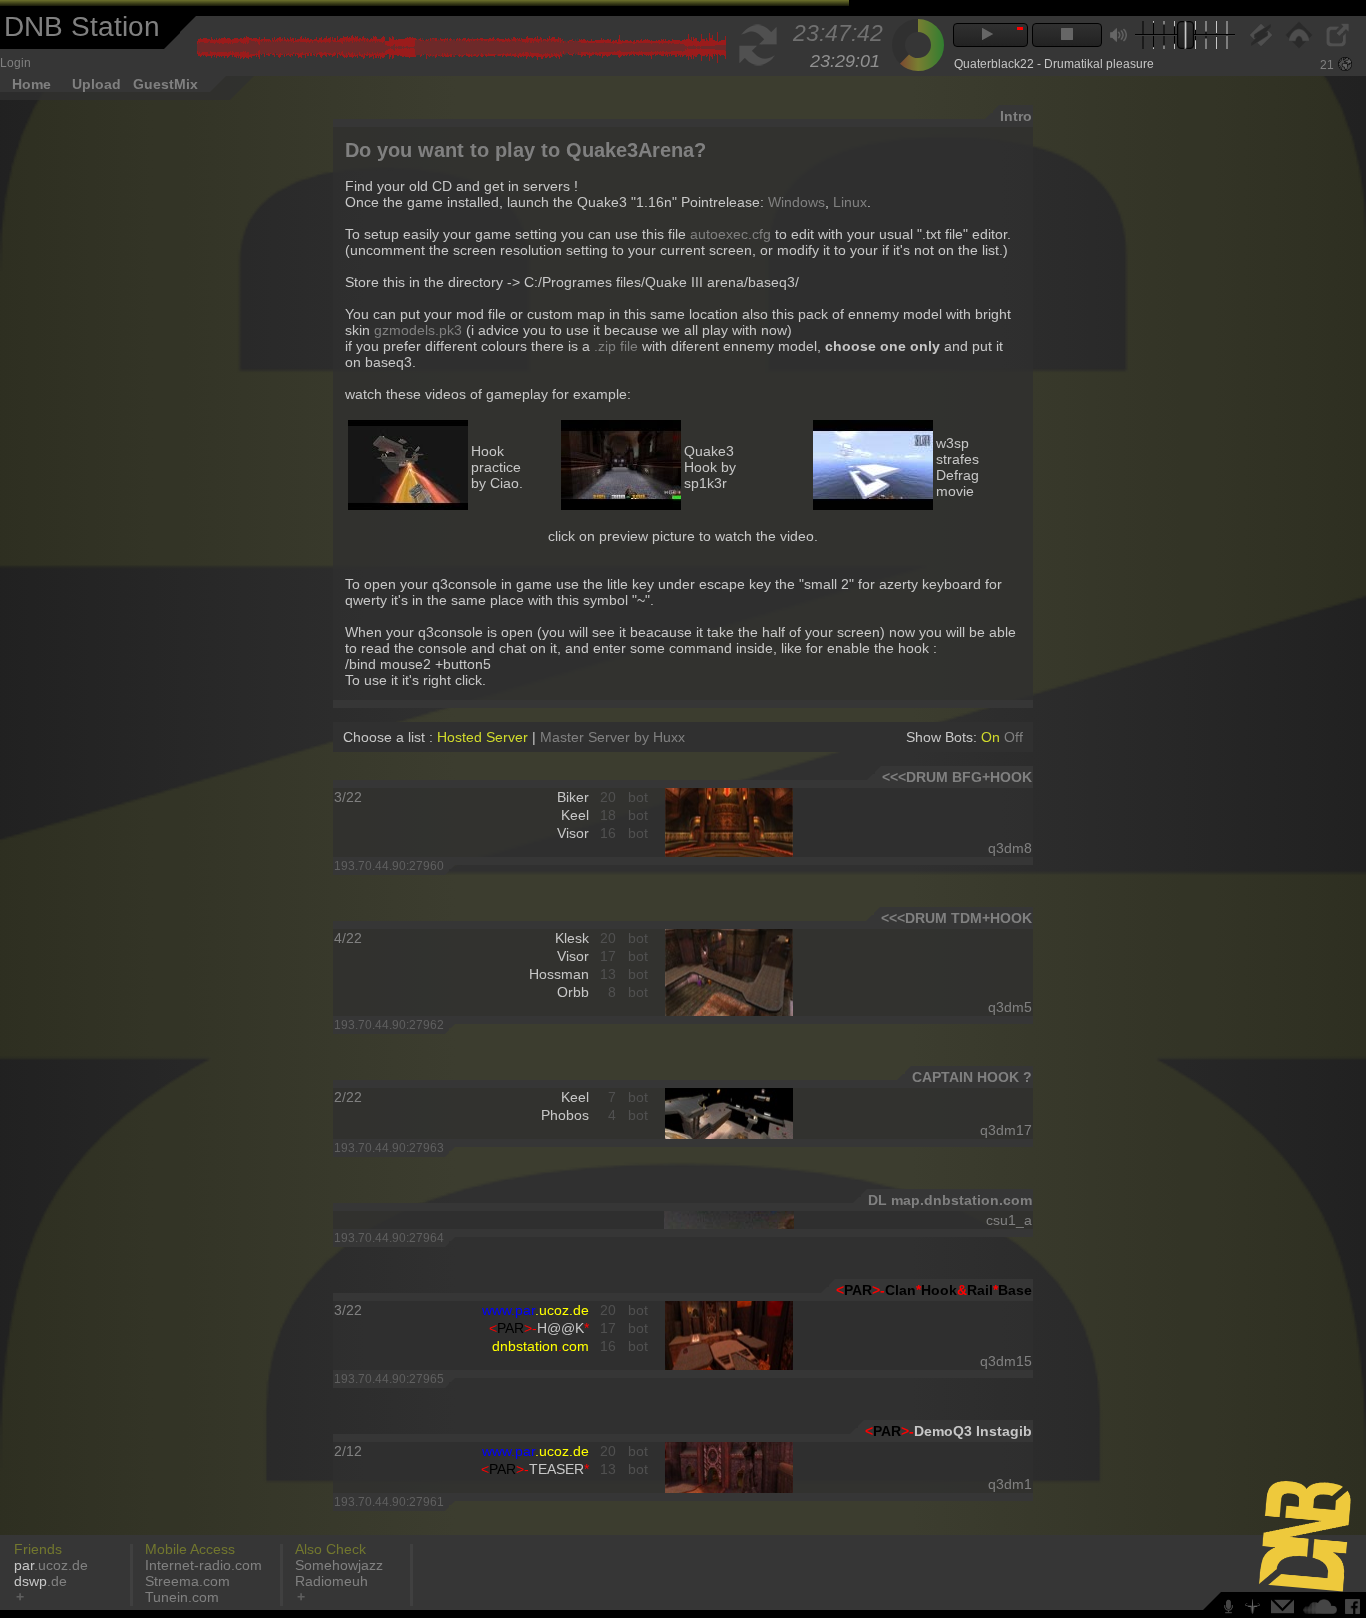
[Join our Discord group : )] (1232, 1610)
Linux (850, 202)
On (992, 737)
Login (15, 63)
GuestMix (165, 84)
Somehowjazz (339, 1565)
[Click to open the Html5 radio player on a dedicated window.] (1336, 43)
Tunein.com (182, 1597)
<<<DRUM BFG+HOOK (957, 777)
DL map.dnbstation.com (950, 1200)
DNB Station (82, 26)
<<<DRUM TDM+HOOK (956, 918)
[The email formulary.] (1285, 1610)
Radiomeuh (331, 1581)
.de (40, 1581)
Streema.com (187, 1581)
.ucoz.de (51, 1565)
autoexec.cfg (730, 234)
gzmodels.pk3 (418, 330)
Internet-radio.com (203, 1565)
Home (31, 84)
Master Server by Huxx (612, 737)
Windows (796, 202)
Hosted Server (482, 737)
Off (1013, 737)
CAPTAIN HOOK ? (972, 1077)
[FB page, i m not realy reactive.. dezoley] (1355, 1610)
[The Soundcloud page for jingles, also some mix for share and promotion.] (1322, 1610)
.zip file (616, 346)
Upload (96, 84)
